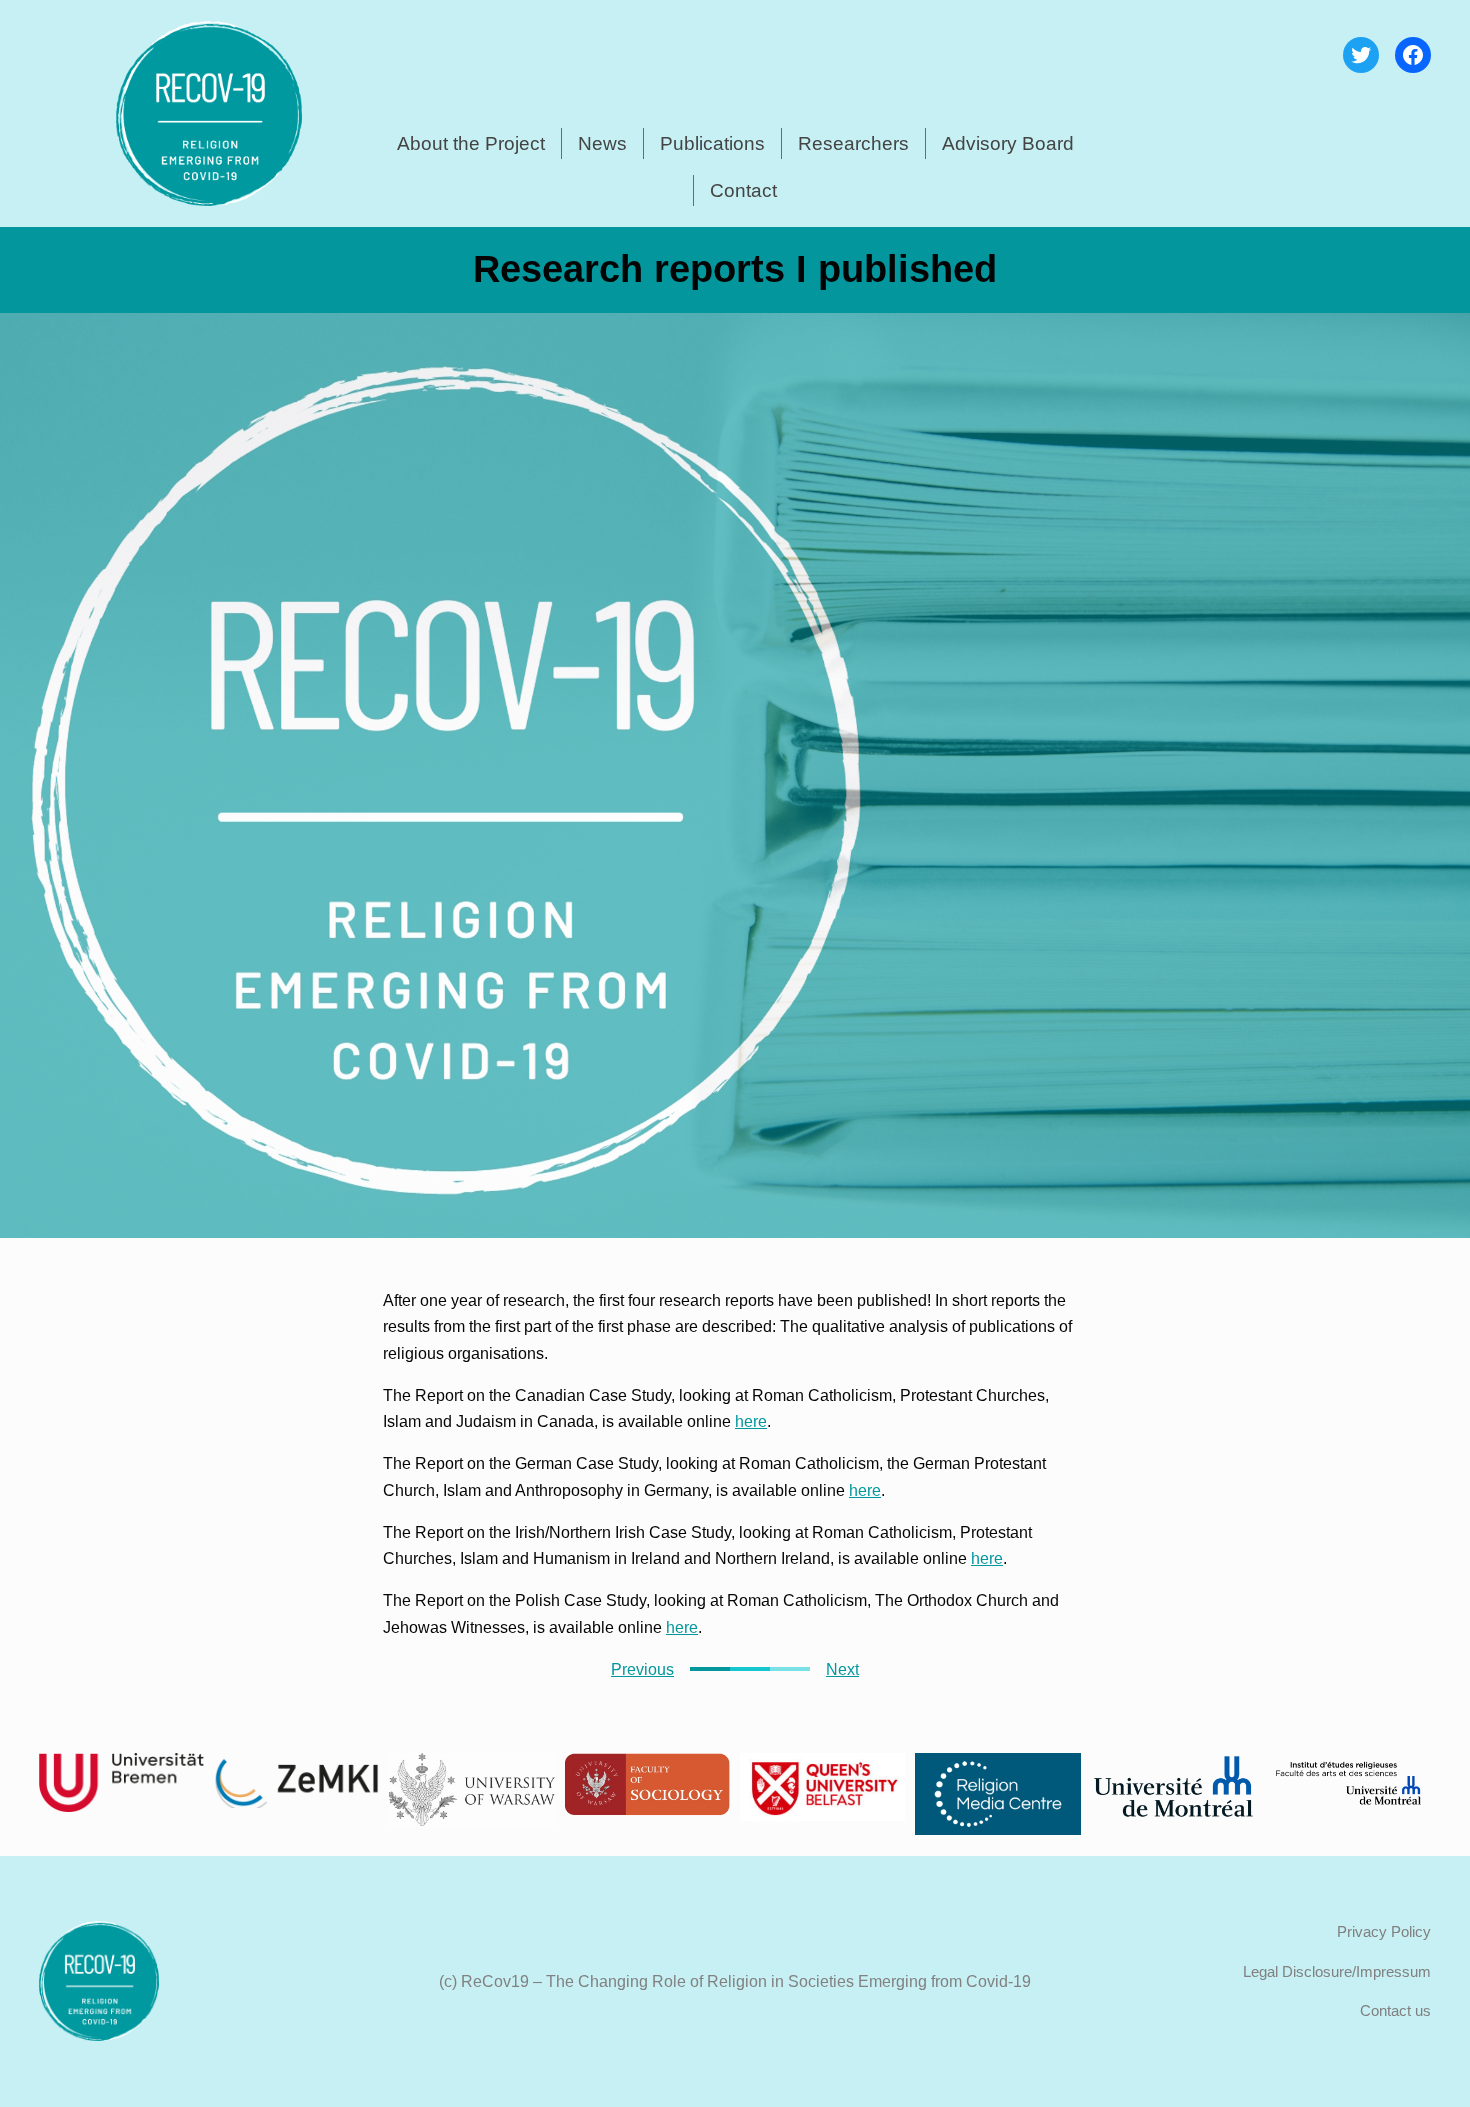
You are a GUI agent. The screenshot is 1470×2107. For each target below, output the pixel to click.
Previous (642, 1669)
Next (842, 1669)
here (751, 1421)
